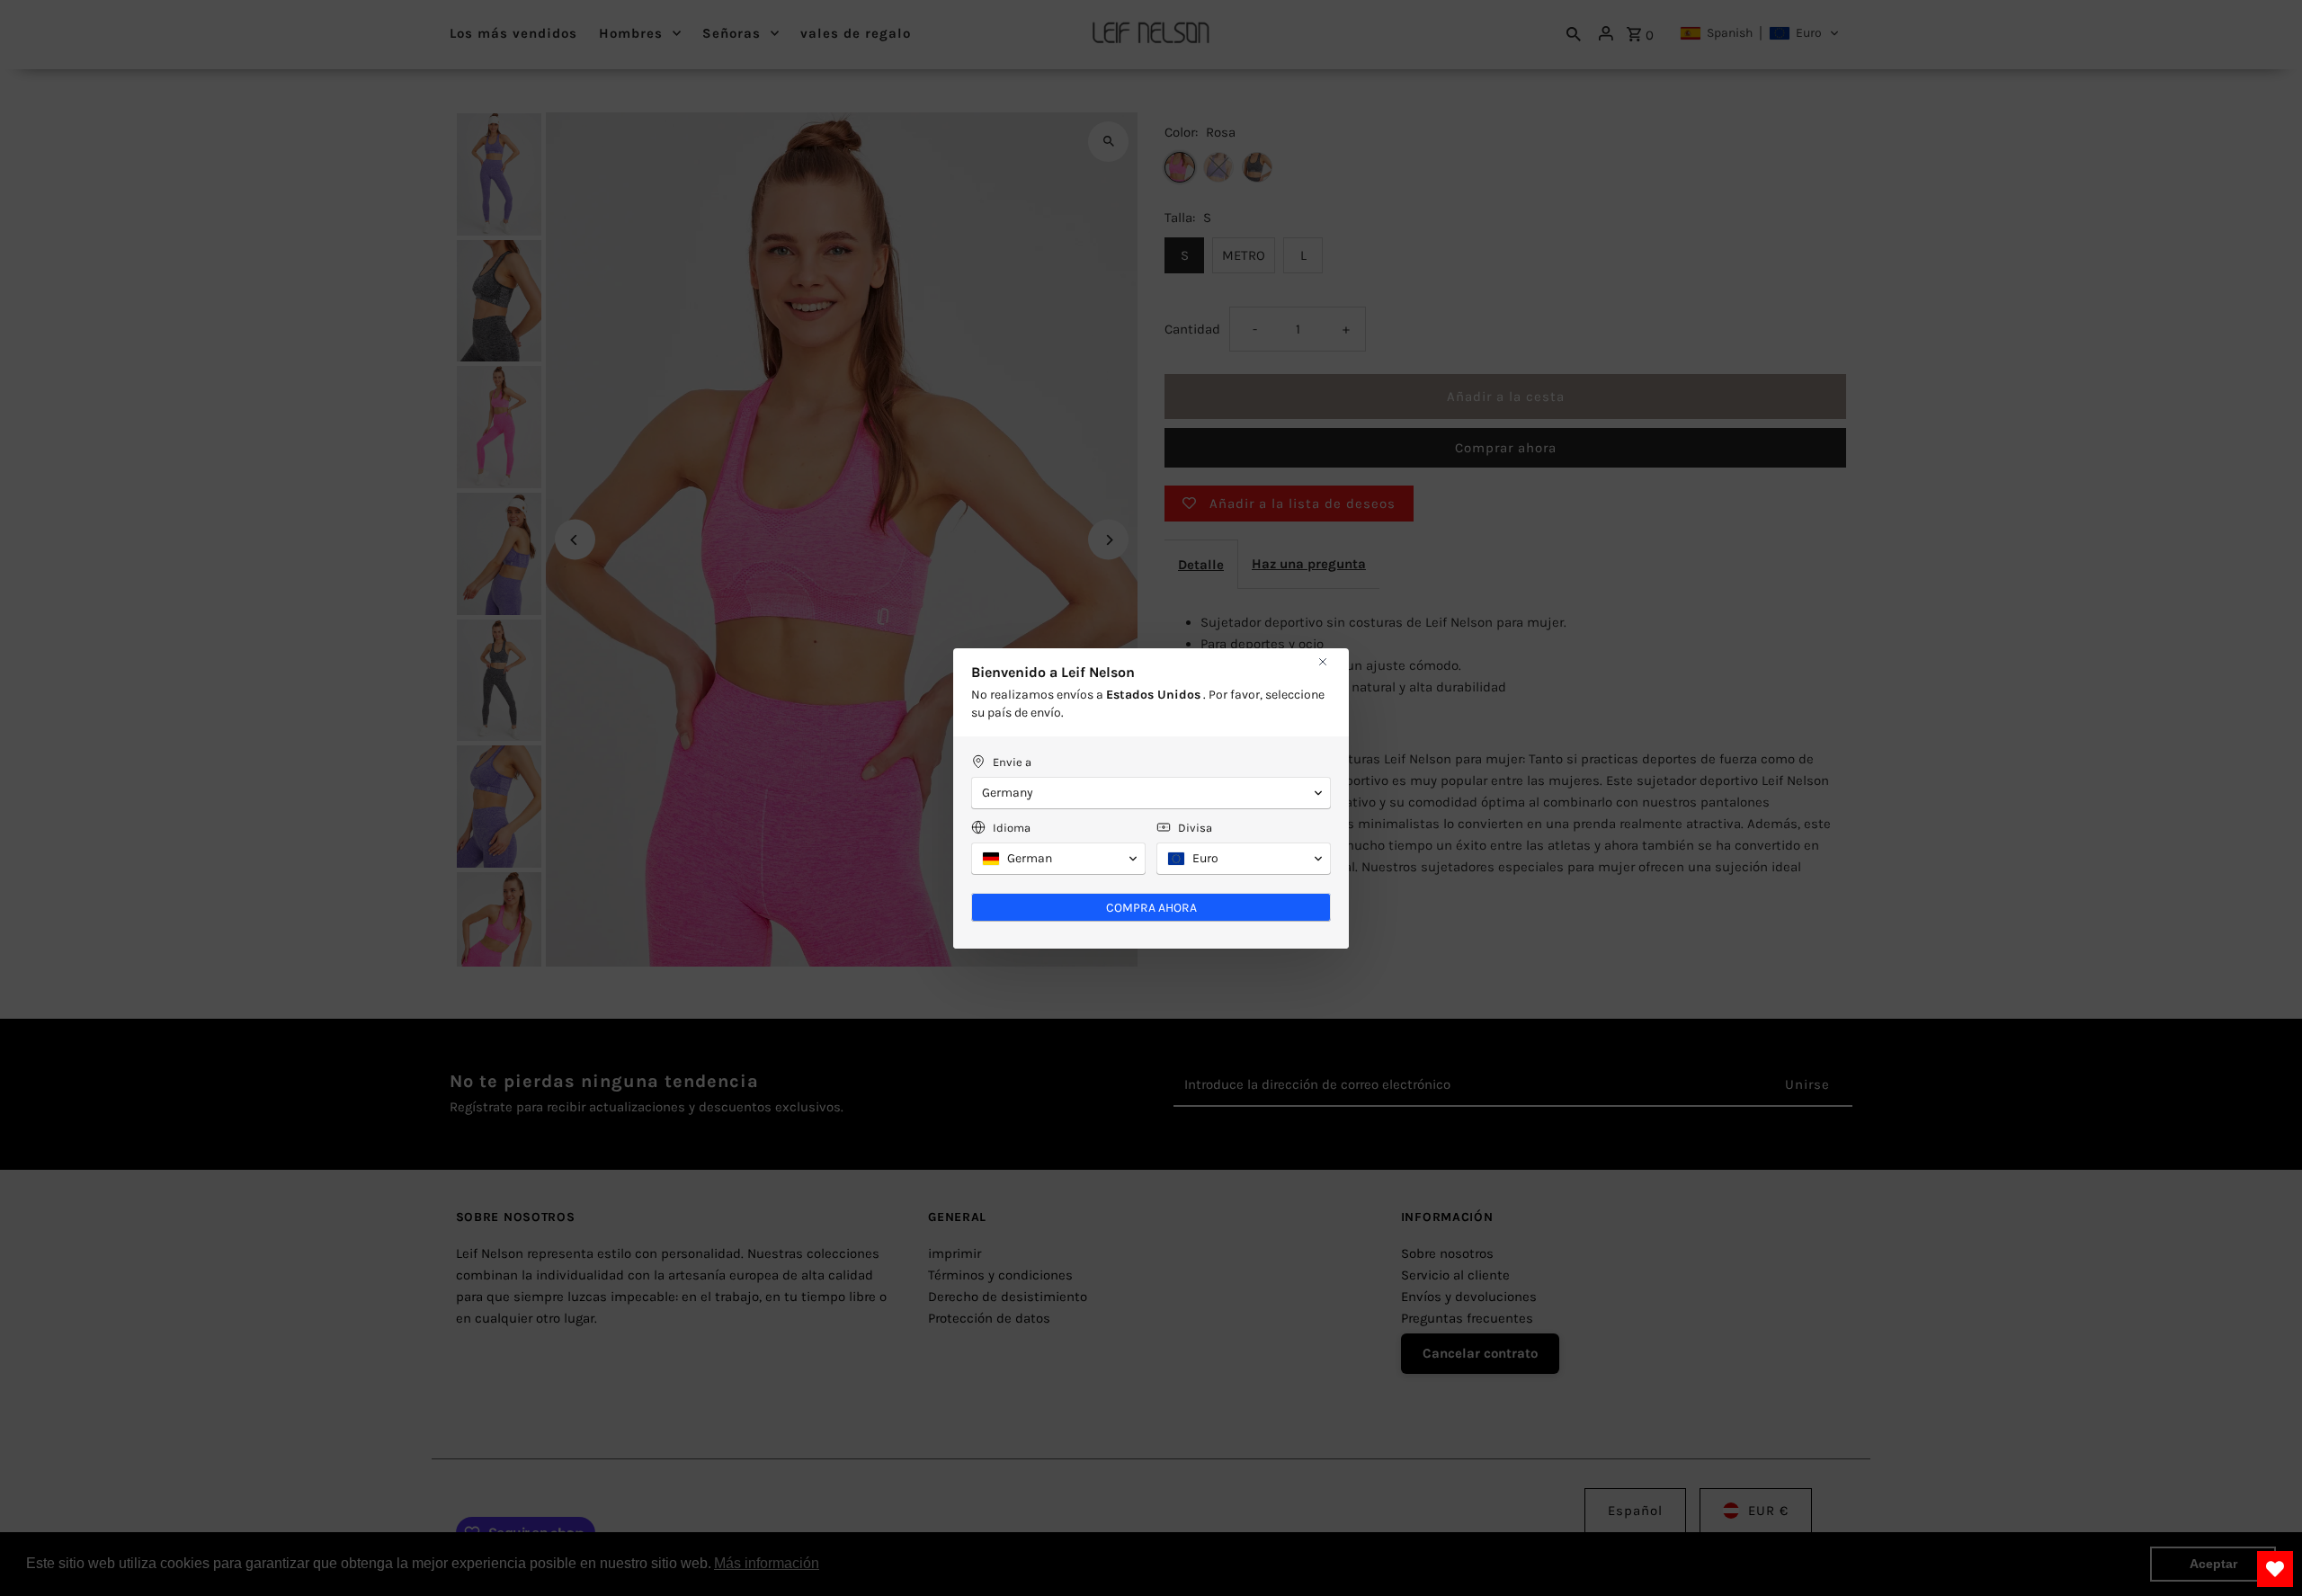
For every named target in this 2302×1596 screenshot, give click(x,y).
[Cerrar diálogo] (1323, 662)
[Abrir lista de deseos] (2275, 1569)
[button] (1151, 793)
